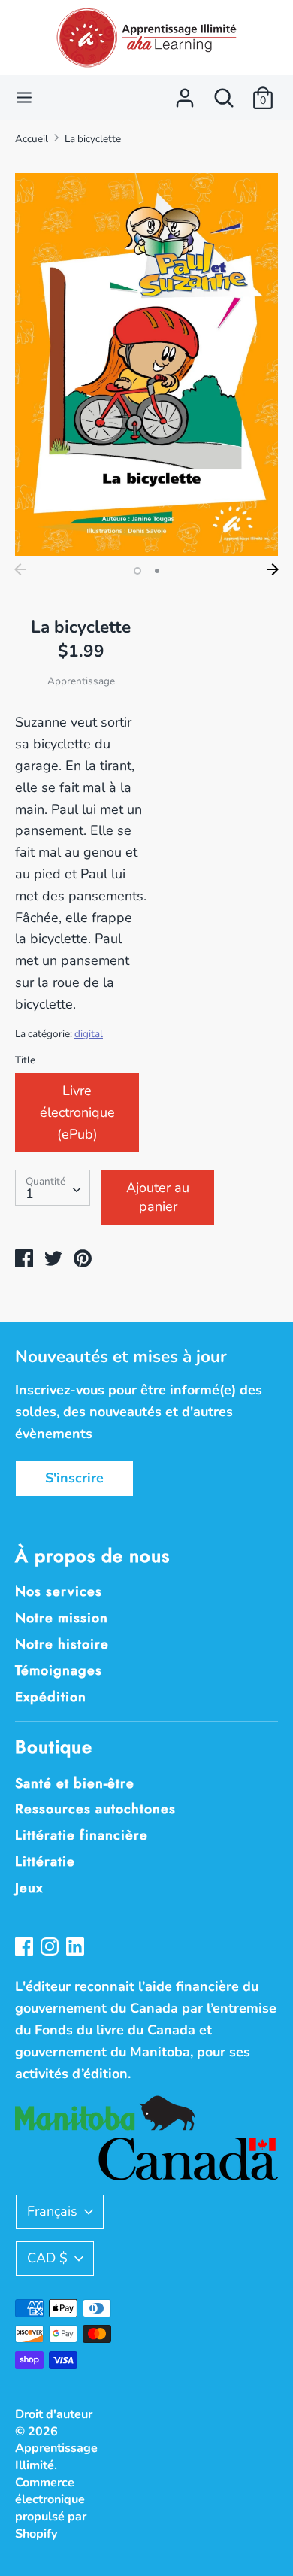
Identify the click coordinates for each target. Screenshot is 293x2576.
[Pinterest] (77, 1948)
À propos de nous (92, 1556)
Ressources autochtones (95, 1809)
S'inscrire (74, 1478)
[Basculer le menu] (24, 97)
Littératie (45, 1861)
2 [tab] (157, 571)
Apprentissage (81, 681)
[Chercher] (224, 93)
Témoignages (59, 1670)
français (52, 2211)
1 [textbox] (30, 1194)
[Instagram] (51, 1948)
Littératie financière (82, 1835)
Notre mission (62, 1618)
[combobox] (53, 1188)
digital (89, 1034)
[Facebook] (26, 1948)
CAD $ (47, 2258)
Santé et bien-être (75, 1783)
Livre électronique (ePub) (77, 1112)
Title (25, 1060)
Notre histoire (62, 1644)
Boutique (54, 1747)
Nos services (59, 1591)
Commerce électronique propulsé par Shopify (51, 2508)
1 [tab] (137, 571)
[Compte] (185, 93)
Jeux (29, 1888)
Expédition (51, 1697)
